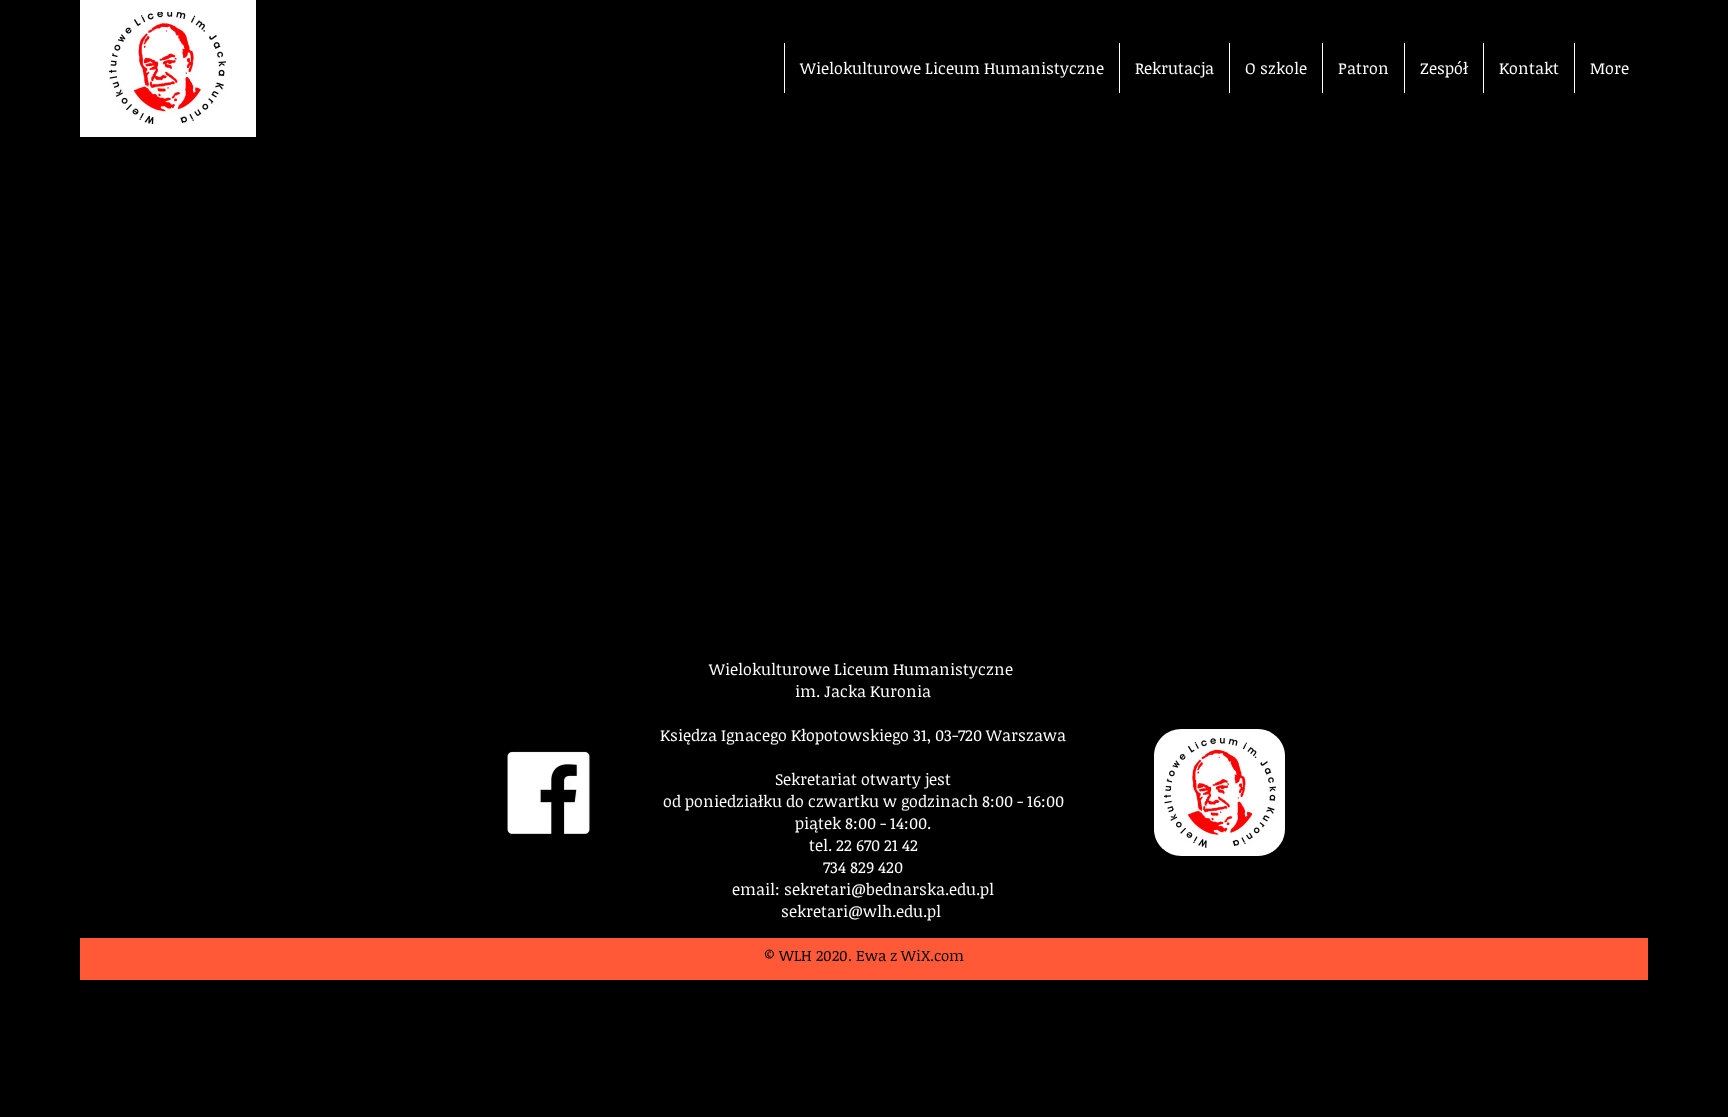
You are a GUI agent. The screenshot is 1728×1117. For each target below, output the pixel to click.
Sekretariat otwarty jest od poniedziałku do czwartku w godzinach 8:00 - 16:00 (863, 790)
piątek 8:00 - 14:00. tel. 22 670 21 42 (863, 834)
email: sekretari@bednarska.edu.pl (863, 889)
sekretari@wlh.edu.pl (861, 911)
